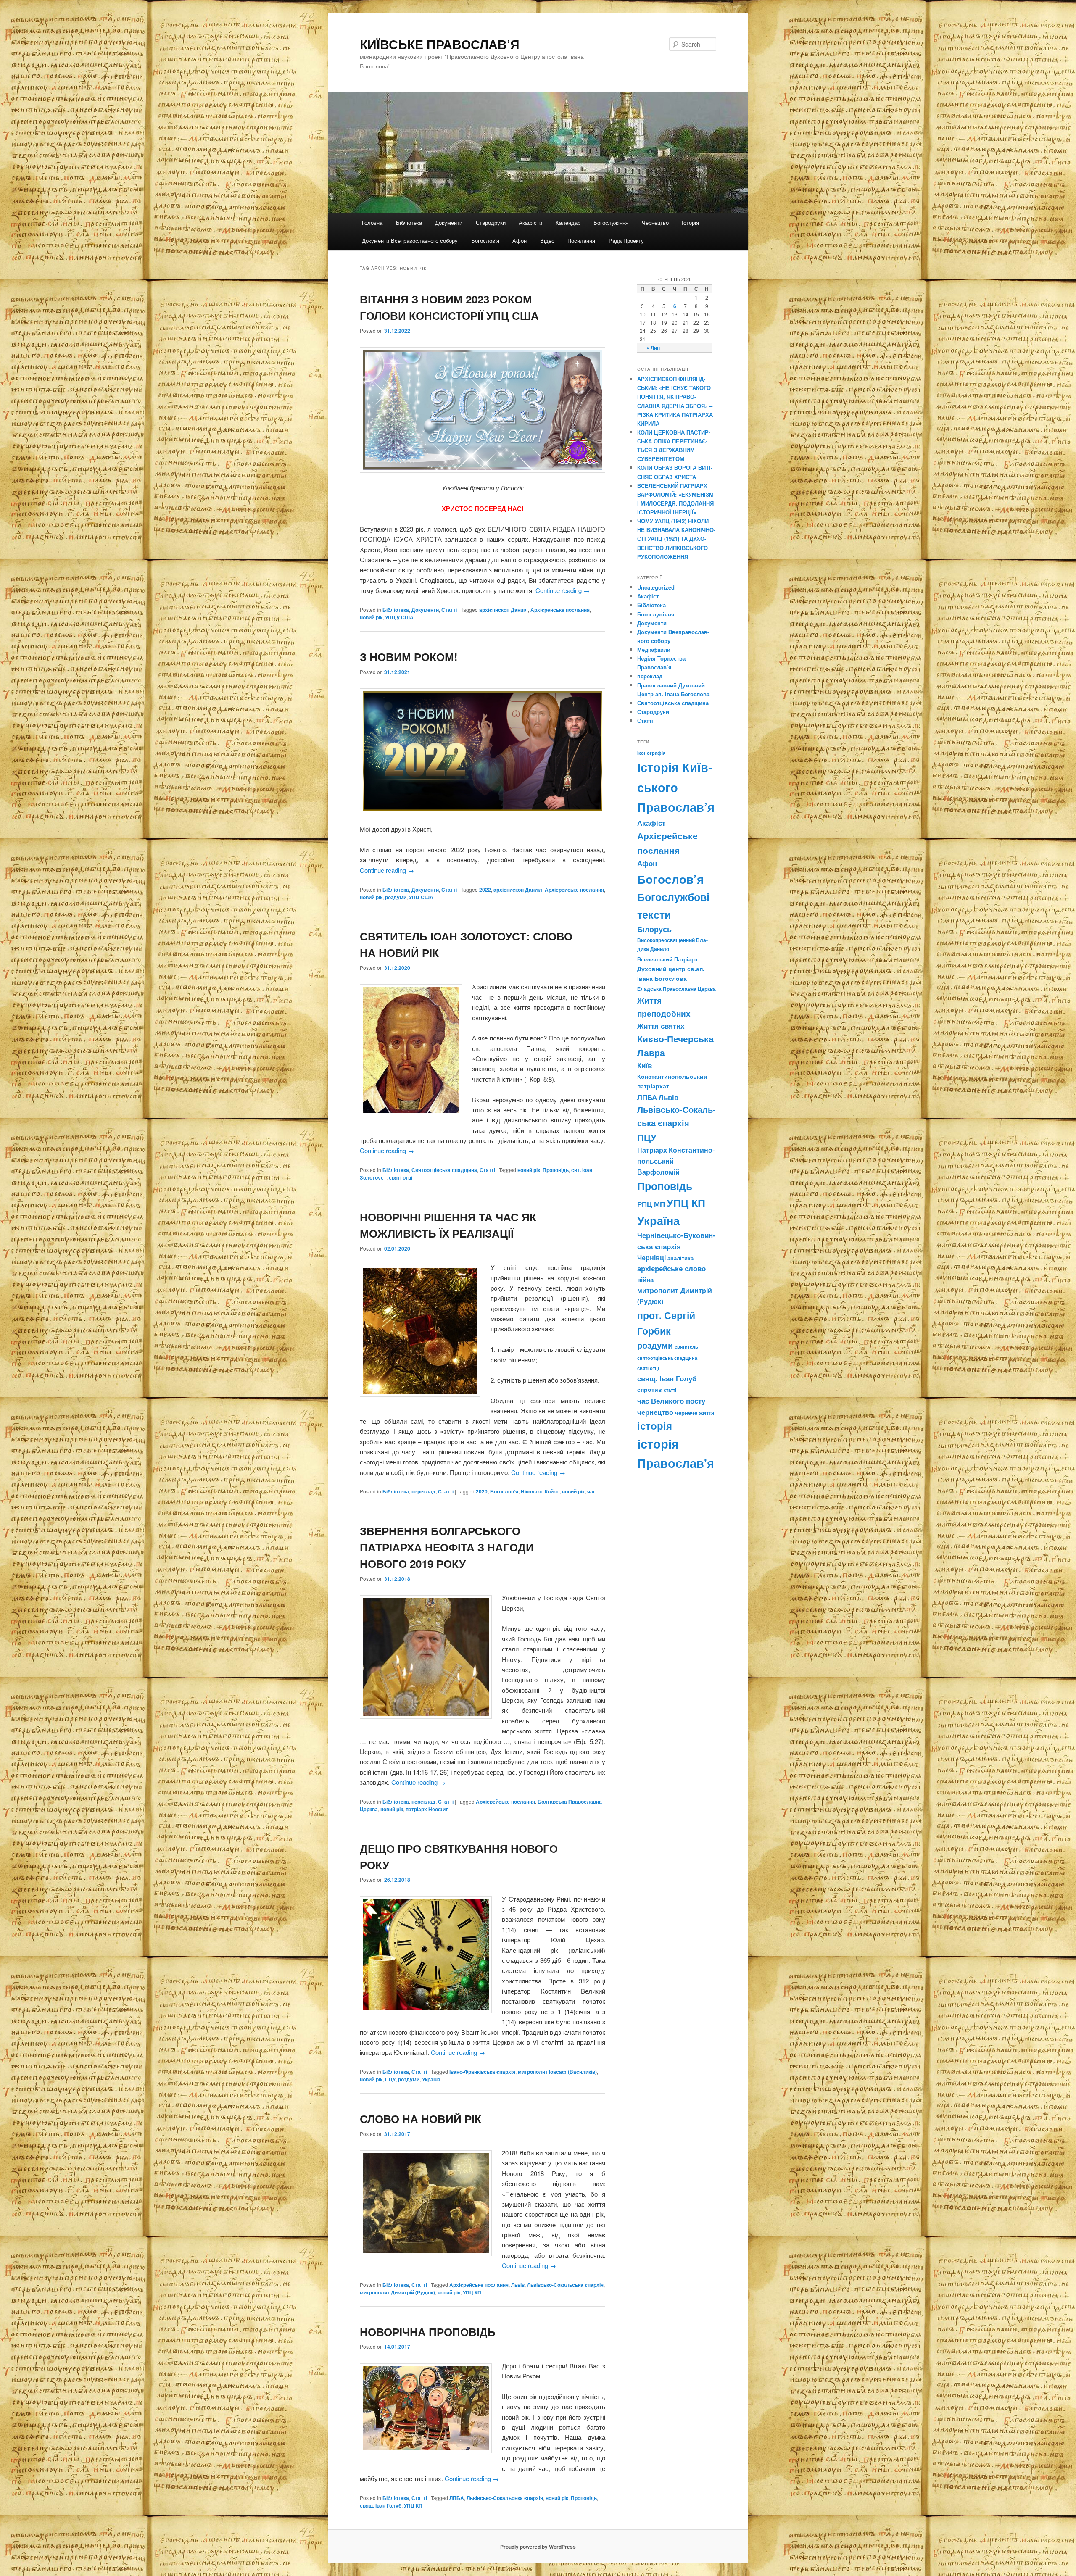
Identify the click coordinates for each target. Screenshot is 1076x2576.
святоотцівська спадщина (667, 1358)
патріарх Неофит (427, 1809)
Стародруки (491, 223)
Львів (518, 2285)
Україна (431, 2079)
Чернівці (651, 1258)
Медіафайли (654, 649)
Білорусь (654, 929)
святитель (686, 1346)
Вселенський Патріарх (667, 959)
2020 (482, 1491)
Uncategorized (656, 587)
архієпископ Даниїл (504, 610)
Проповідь (556, 1170)
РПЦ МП (651, 1204)
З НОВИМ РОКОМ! (409, 657)
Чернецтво (655, 223)
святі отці (401, 1177)
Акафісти (530, 223)
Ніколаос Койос (540, 1491)
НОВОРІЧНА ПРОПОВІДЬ (428, 2332)
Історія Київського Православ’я (676, 787)
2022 (485, 890)
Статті (449, 610)
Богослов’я (485, 241)
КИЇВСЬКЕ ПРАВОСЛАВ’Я (440, 44)
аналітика (680, 1258)
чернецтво (655, 1412)
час (592, 1491)
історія (655, 1426)
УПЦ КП (472, 2292)
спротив (650, 1389)
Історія (690, 223)
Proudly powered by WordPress (538, 2547)
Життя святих (661, 1026)
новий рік (371, 617)
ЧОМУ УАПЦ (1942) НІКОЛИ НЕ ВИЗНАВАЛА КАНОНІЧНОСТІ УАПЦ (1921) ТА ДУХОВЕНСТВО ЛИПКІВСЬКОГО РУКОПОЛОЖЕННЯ (676, 539)
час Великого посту (671, 1401)
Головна (372, 223)
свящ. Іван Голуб (381, 2505)
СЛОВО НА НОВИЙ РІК (421, 2119)
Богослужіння (611, 223)
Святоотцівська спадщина (444, 1170)
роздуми (396, 897)
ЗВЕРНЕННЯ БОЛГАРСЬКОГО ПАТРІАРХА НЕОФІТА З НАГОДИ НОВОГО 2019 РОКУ (447, 1547)
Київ (645, 1065)
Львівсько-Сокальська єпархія (565, 2285)
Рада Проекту (626, 241)
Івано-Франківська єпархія (482, 2072)
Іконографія (651, 753)
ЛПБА (457, 2498)
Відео (547, 241)
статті (670, 1390)
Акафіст (648, 596)
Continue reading (563, 590)
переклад (423, 1491)
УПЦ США (421, 897)
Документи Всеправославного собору (410, 241)
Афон (520, 241)
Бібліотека (409, 223)
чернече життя (695, 1413)
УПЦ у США (399, 617)
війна (645, 1280)
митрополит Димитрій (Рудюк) (397, 2292)
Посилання (581, 241)
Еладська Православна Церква (676, 989)
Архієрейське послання (560, 610)
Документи (449, 223)
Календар (568, 223)
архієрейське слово (671, 1268)
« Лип (653, 348)
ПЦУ (390, 2079)
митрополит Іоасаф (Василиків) (557, 2072)
